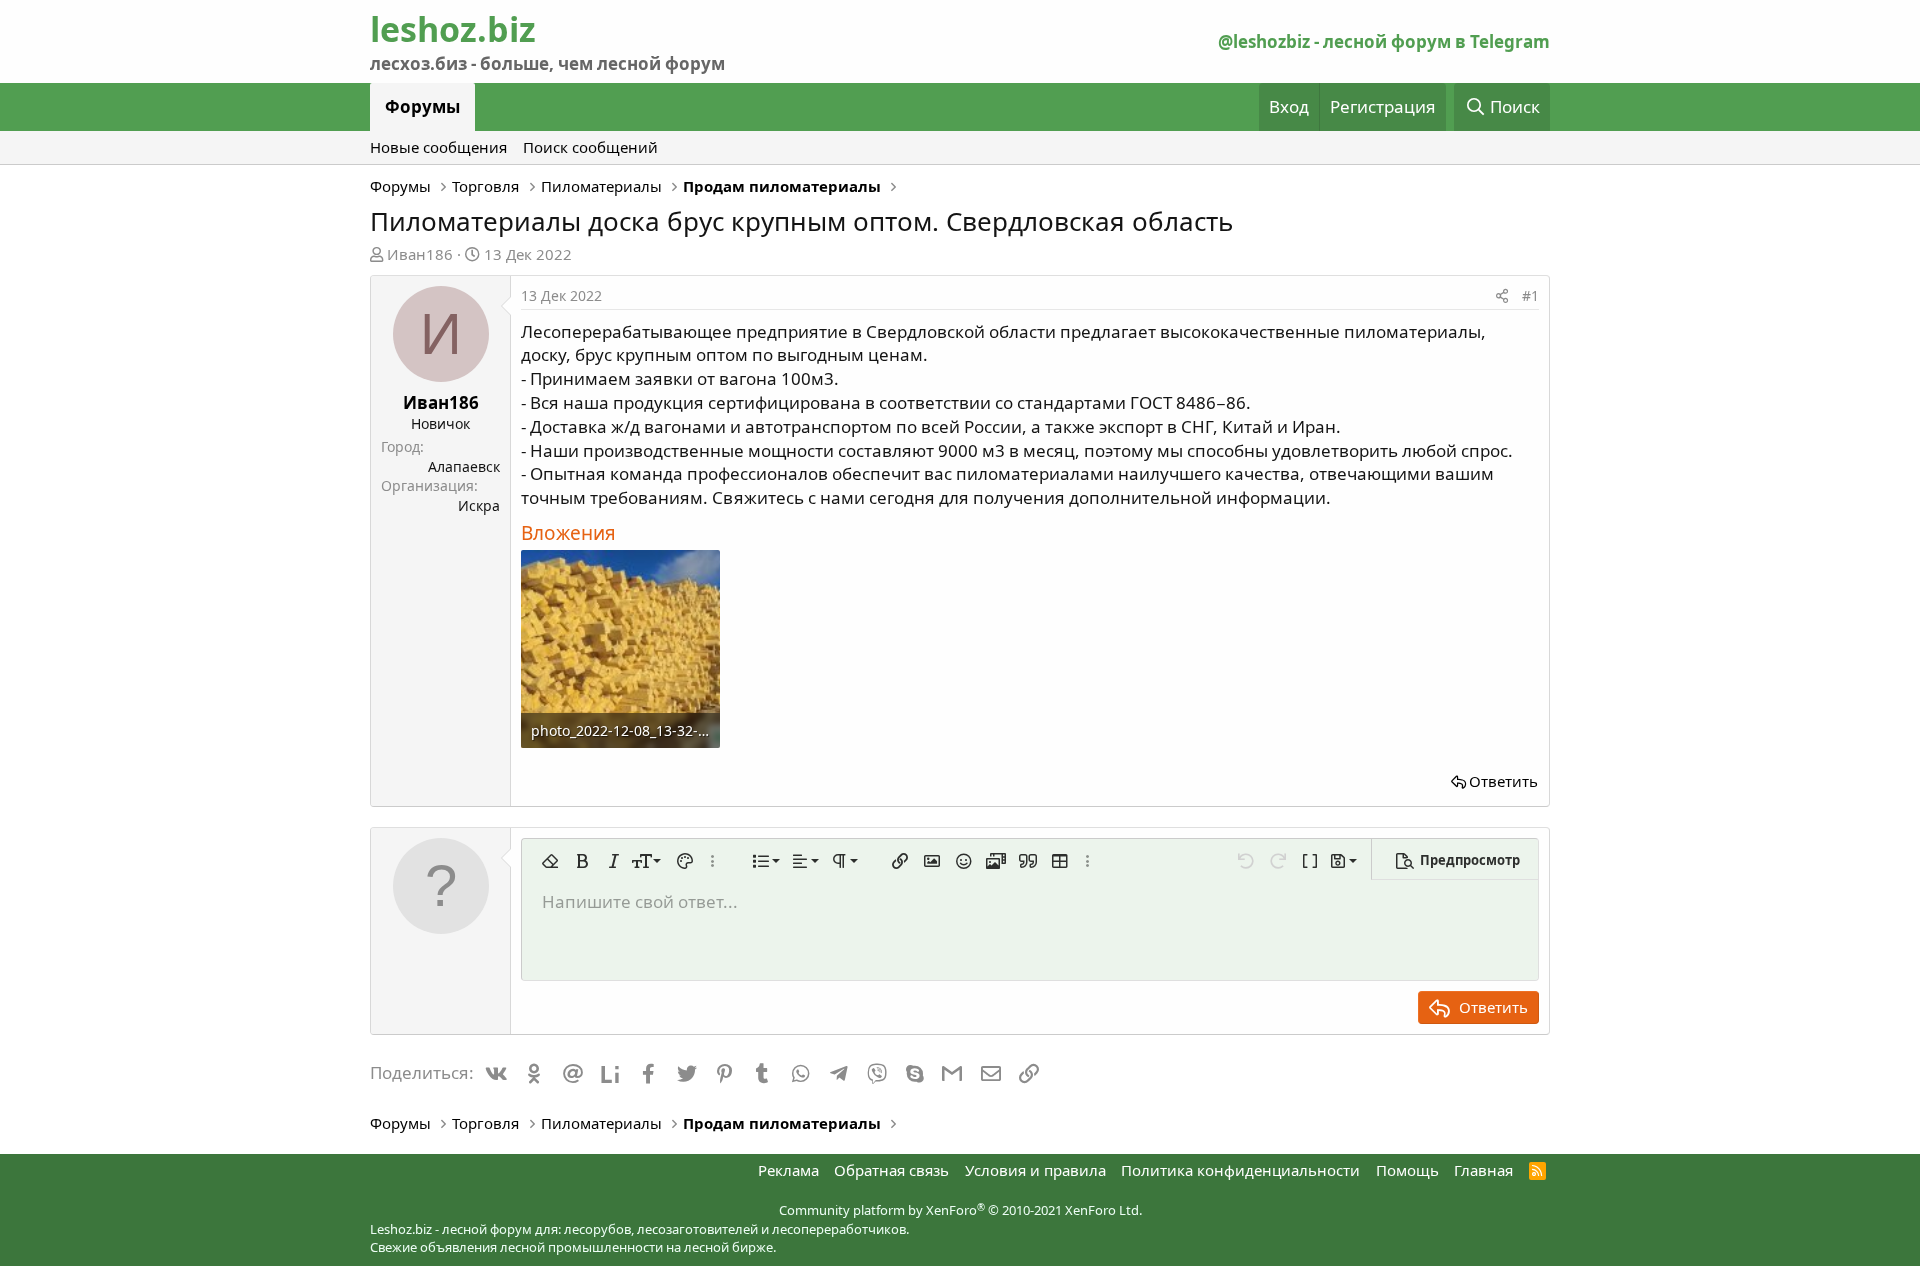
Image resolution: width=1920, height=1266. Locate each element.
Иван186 (420, 254)
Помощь (1407, 1170)
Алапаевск (464, 466)
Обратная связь (891, 1170)
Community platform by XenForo (960, 1210)
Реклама (788, 1170)
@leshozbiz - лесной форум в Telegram (1384, 41)
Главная (1483, 1170)
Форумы (422, 106)
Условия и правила (1035, 1170)
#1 (1530, 295)
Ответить (1503, 781)
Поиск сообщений (590, 147)
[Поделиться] (1502, 296)
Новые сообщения (438, 147)
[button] (550, 861)
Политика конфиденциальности (1240, 1170)
